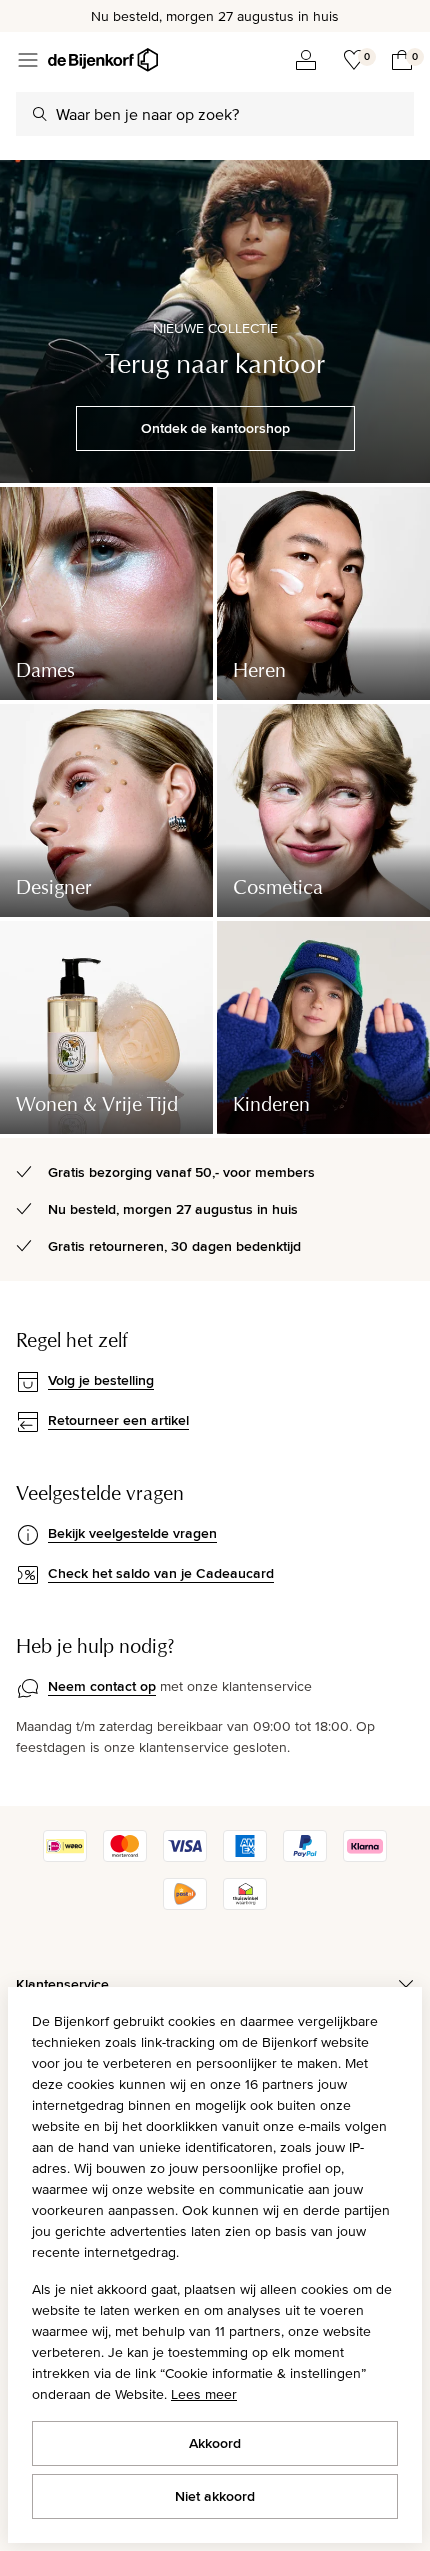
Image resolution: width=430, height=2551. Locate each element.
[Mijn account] (306, 60)
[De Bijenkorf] (103, 60)
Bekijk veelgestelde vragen (132, 1533)
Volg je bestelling (101, 1380)
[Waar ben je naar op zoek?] (40, 114)
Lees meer (204, 2394)
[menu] (28, 60)
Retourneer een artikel (118, 1420)
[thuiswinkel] (245, 1905)
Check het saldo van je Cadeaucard (161, 1573)
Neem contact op (102, 1686)
